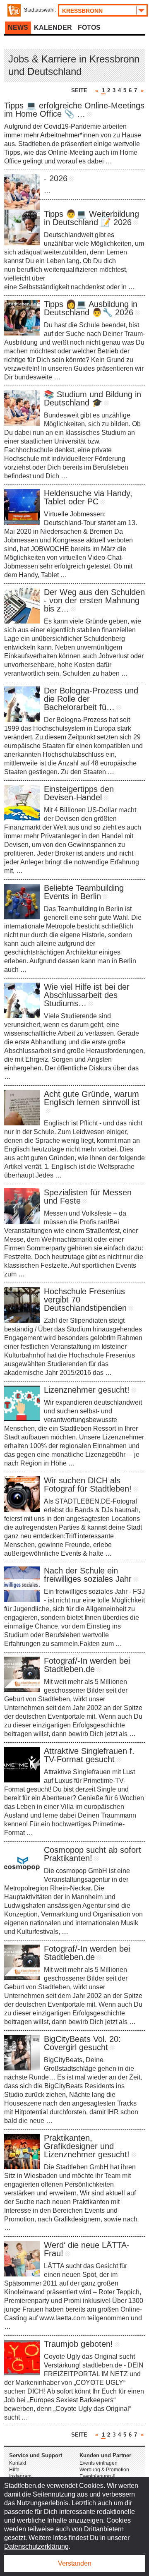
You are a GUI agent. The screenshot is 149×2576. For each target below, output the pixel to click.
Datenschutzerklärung (36, 2546)
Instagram (20, 2476)
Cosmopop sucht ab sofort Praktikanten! (93, 1854)
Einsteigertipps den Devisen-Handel (79, 793)
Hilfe (14, 2470)
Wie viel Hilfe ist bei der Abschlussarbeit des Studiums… (87, 995)
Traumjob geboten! (78, 2344)
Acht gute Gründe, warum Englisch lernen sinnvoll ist (92, 1098)
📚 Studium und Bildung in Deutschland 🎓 (93, 398)
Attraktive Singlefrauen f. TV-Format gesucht (89, 1755)
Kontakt (18, 2463)
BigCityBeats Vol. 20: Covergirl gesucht (82, 2043)
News (18, 28)
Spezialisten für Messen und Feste (88, 1197)
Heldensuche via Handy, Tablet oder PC (88, 497)
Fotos (89, 28)
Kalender (53, 28)
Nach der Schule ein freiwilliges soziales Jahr (88, 1575)
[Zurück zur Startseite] (14, 10)
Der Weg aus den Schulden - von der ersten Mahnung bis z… (94, 600)
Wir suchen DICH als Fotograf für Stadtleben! (88, 1485)
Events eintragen (99, 2463)
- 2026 (56, 178)
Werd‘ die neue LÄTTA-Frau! (87, 2249)
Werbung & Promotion (104, 2470)
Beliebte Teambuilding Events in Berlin (84, 892)
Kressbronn (82, 11)
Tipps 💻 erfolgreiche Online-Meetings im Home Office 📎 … (74, 110)
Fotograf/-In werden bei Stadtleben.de (87, 1665)
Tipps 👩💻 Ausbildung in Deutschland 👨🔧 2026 (91, 308)
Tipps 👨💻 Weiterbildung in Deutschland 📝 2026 (91, 218)
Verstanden (75, 2563)
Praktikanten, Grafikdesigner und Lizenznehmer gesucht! (87, 2146)
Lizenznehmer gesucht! (87, 1390)
